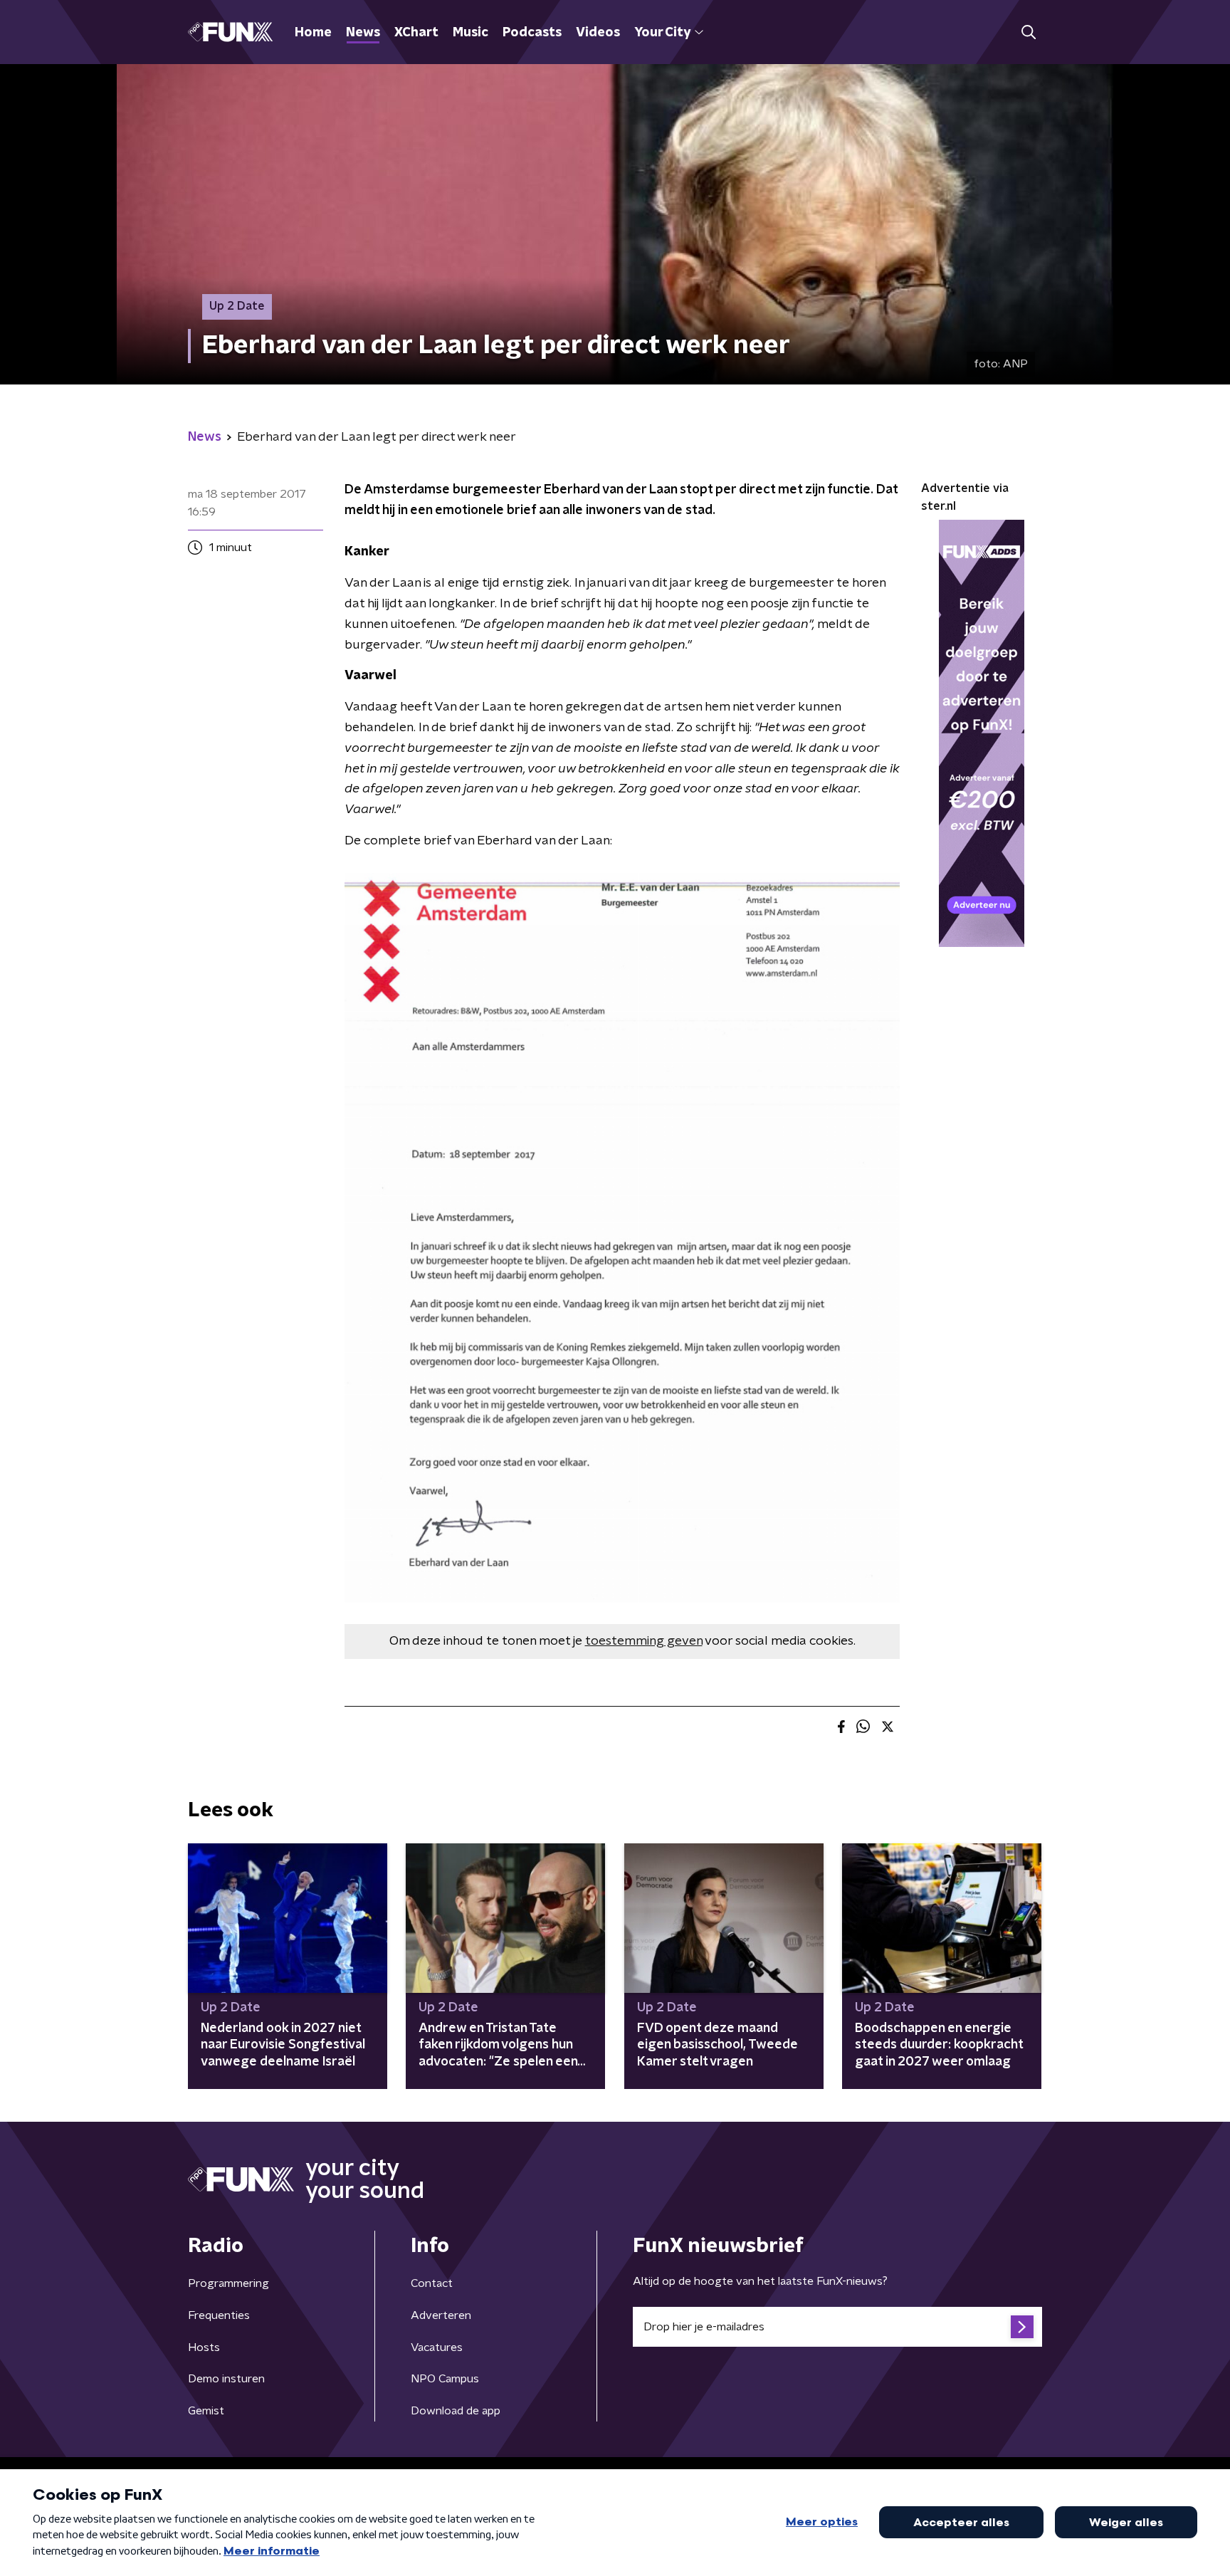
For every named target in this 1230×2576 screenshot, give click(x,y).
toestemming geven (644, 1641)
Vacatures (437, 2347)
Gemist (206, 2411)
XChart (416, 33)
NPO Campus (445, 2379)
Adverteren (441, 2315)
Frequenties (219, 2315)
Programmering (228, 2283)
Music (471, 33)
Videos (598, 33)
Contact (432, 2283)
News (363, 33)
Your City (662, 33)
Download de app (456, 2411)
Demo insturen (226, 2379)
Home (313, 33)
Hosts (204, 2347)
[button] (1028, 32)
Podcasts (532, 33)
